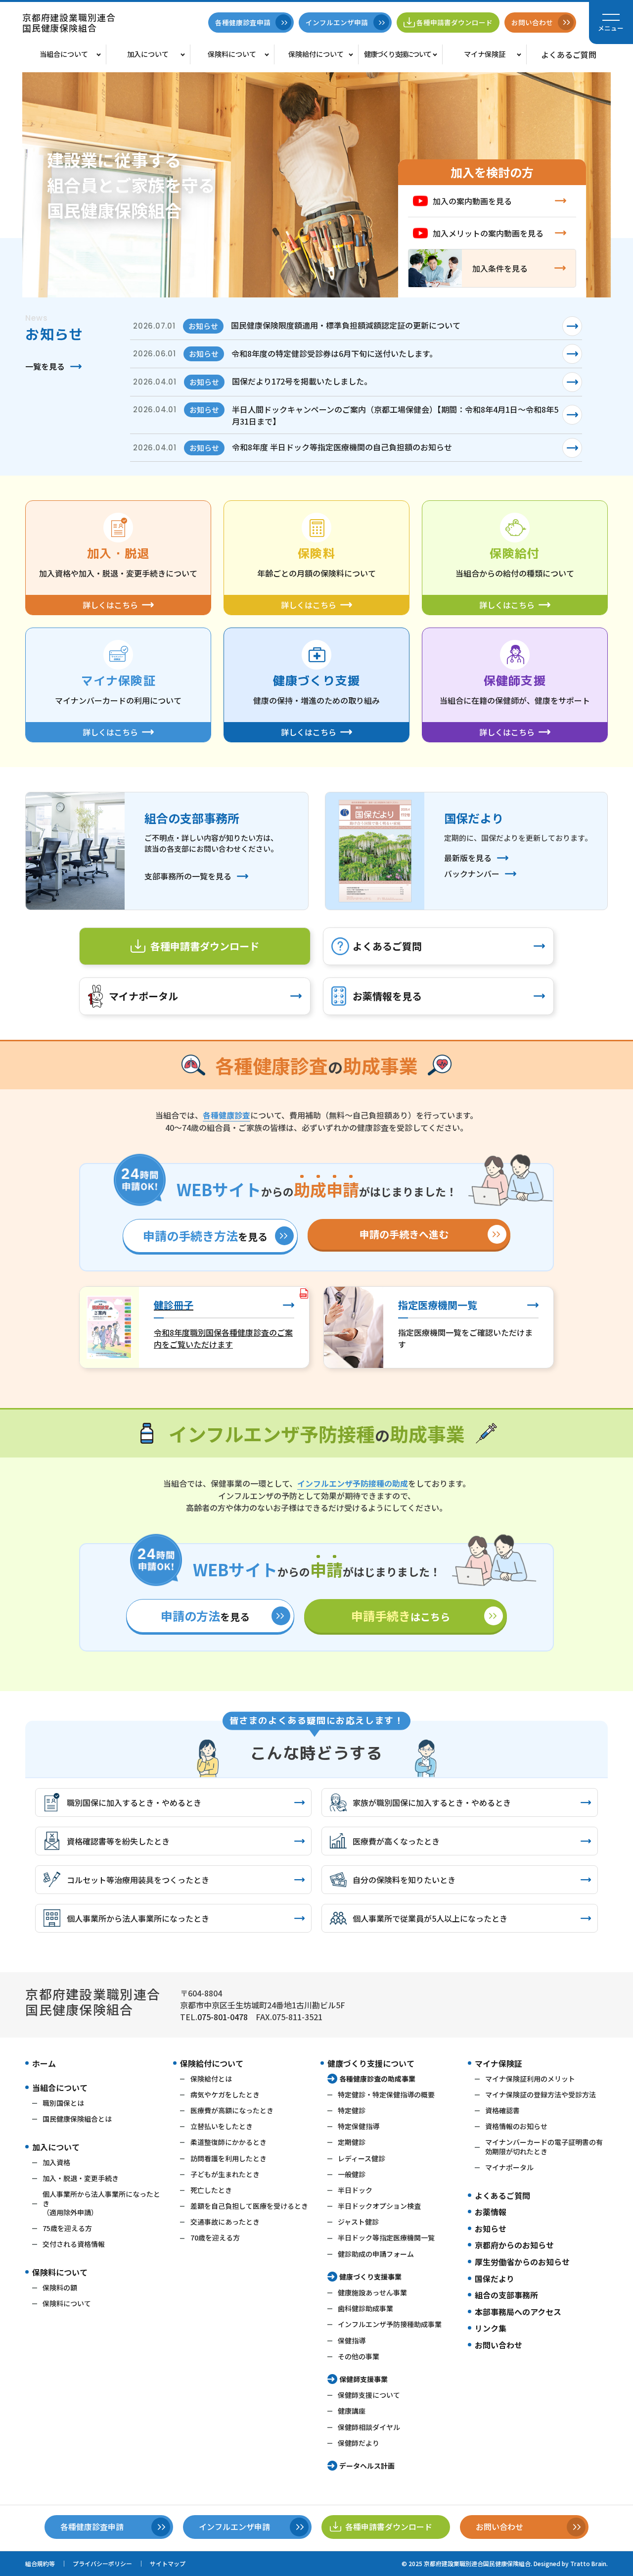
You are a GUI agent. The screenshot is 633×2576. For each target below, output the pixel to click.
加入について (148, 54)
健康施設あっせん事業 (372, 2292)
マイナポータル (143, 996)
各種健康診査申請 (243, 22)
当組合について (64, 54)
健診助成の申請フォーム (376, 2254)
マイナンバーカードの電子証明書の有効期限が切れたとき (544, 2146)
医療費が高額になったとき (232, 2110)
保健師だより (359, 2443)
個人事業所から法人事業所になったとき (138, 1918)
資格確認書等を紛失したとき (118, 1841)
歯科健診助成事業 (365, 2308)
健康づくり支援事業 (370, 2277)
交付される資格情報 (74, 2244)
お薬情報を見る (387, 996)
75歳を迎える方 (67, 2228)
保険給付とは (211, 2079)
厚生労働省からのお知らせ (522, 2262)
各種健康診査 (226, 1115)
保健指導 (352, 2340)
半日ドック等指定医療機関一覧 (386, 2237)
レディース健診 (362, 2158)
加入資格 (56, 2162)
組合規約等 (40, 2563)
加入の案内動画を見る (472, 201)
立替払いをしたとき (222, 2126)
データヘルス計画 (367, 2466)
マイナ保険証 (485, 54)
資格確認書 (502, 2110)
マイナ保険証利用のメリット (530, 2079)
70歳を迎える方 (215, 2237)
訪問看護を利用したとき (228, 2158)
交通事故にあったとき (225, 2222)
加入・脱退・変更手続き (81, 2178)
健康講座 (352, 2411)
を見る (205, 1236)
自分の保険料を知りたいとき (404, 1880)
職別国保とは (63, 2103)
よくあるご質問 (569, 54)
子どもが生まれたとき (225, 2174)
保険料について (232, 54)
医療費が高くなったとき (396, 1841)
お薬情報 (491, 2212)
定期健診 (352, 2142)
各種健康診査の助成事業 (377, 2079)
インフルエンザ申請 (337, 22)
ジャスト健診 (358, 2222)
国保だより (495, 2279)
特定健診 (352, 2110)
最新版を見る (468, 858)
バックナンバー (472, 874)
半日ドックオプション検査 (379, 2206)
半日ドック (355, 2190)
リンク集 (491, 2328)
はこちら (401, 1616)
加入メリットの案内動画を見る (488, 233)
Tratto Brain (588, 2563)
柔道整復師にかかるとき (228, 2142)
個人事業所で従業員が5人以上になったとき (430, 1918)
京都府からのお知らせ (514, 2245)
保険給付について (316, 54)
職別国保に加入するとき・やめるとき (134, 1802)
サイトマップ (168, 2563)
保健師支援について (369, 2395)
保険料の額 (60, 2287)
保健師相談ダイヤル (369, 2427)
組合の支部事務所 (506, 2295)
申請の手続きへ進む (404, 1234)
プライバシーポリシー (102, 2563)
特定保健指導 (359, 2126)
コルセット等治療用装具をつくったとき (138, 1880)
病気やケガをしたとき (225, 2094)
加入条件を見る (500, 268)
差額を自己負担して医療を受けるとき (249, 2206)
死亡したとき (211, 2190)
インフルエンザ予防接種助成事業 (390, 2324)
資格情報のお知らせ (516, 2126)
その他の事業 (359, 2356)
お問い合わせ (498, 2345)
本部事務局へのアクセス (518, 2312)
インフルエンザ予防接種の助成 (353, 1483)
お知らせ (491, 2229)
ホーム (44, 2063)
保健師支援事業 (363, 2379)
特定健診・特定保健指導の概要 (386, 2094)
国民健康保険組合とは (77, 2119)
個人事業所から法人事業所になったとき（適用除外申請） (101, 2203)
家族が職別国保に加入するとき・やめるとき (432, 1802)
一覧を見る (45, 366)
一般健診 (352, 2174)
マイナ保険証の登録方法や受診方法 (541, 2094)
